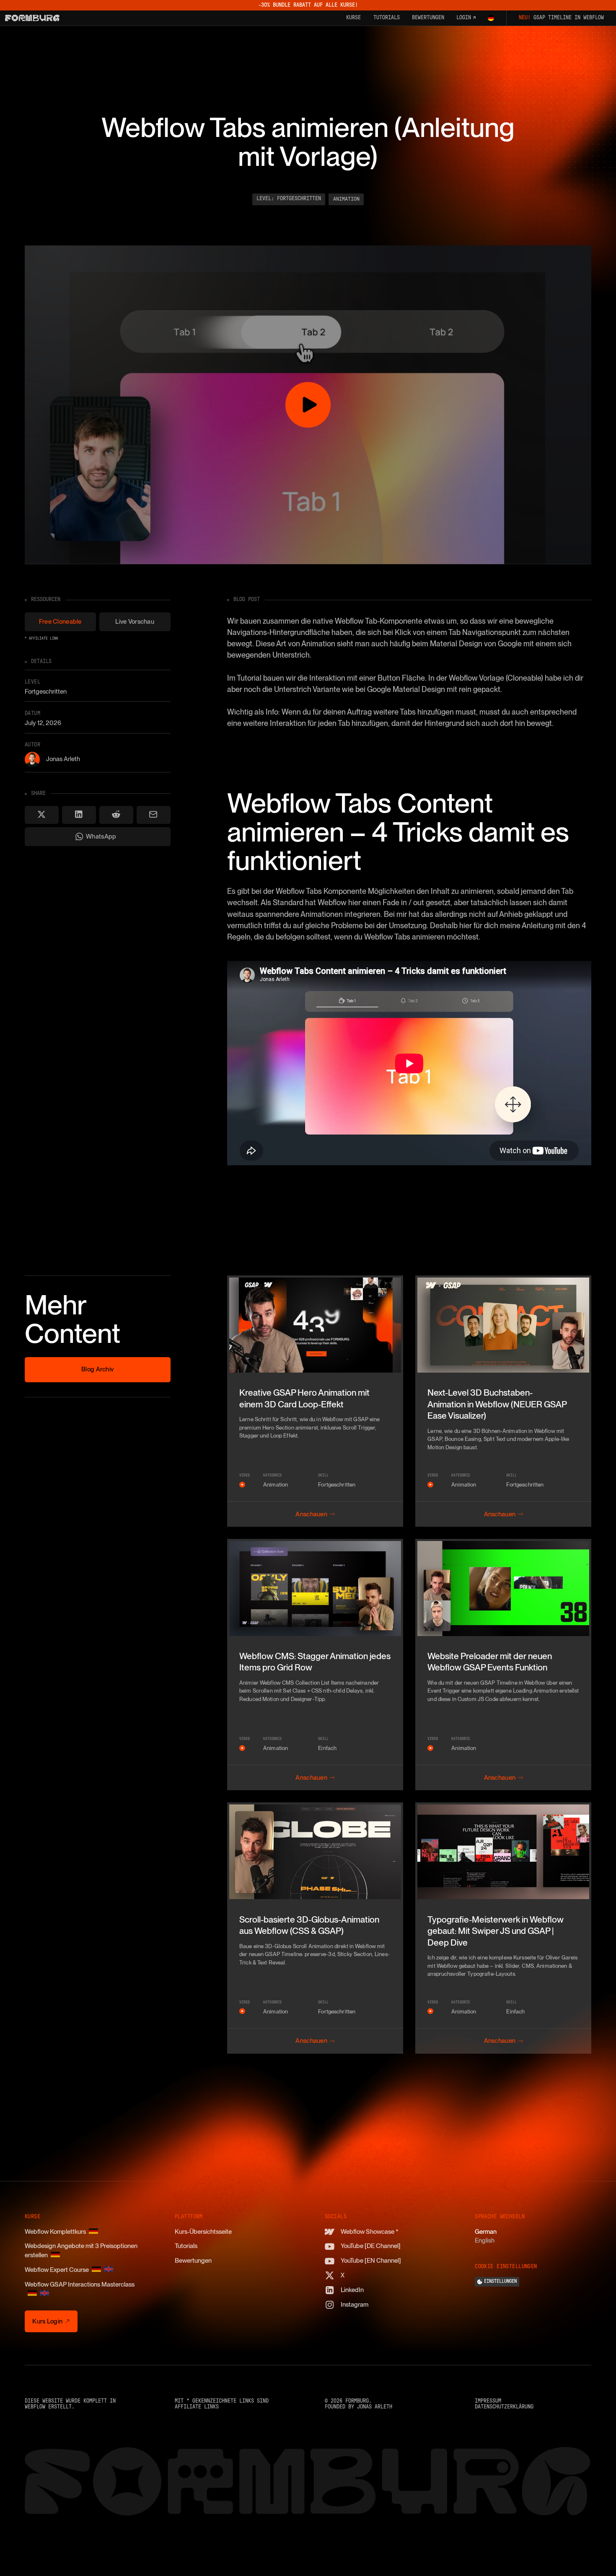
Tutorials (186, 2246)
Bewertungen (193, 2261)
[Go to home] (32, 18)
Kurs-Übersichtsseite (203, 2232)
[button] (491, 18)
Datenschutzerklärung (504, 2407)
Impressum (488, 2401)
